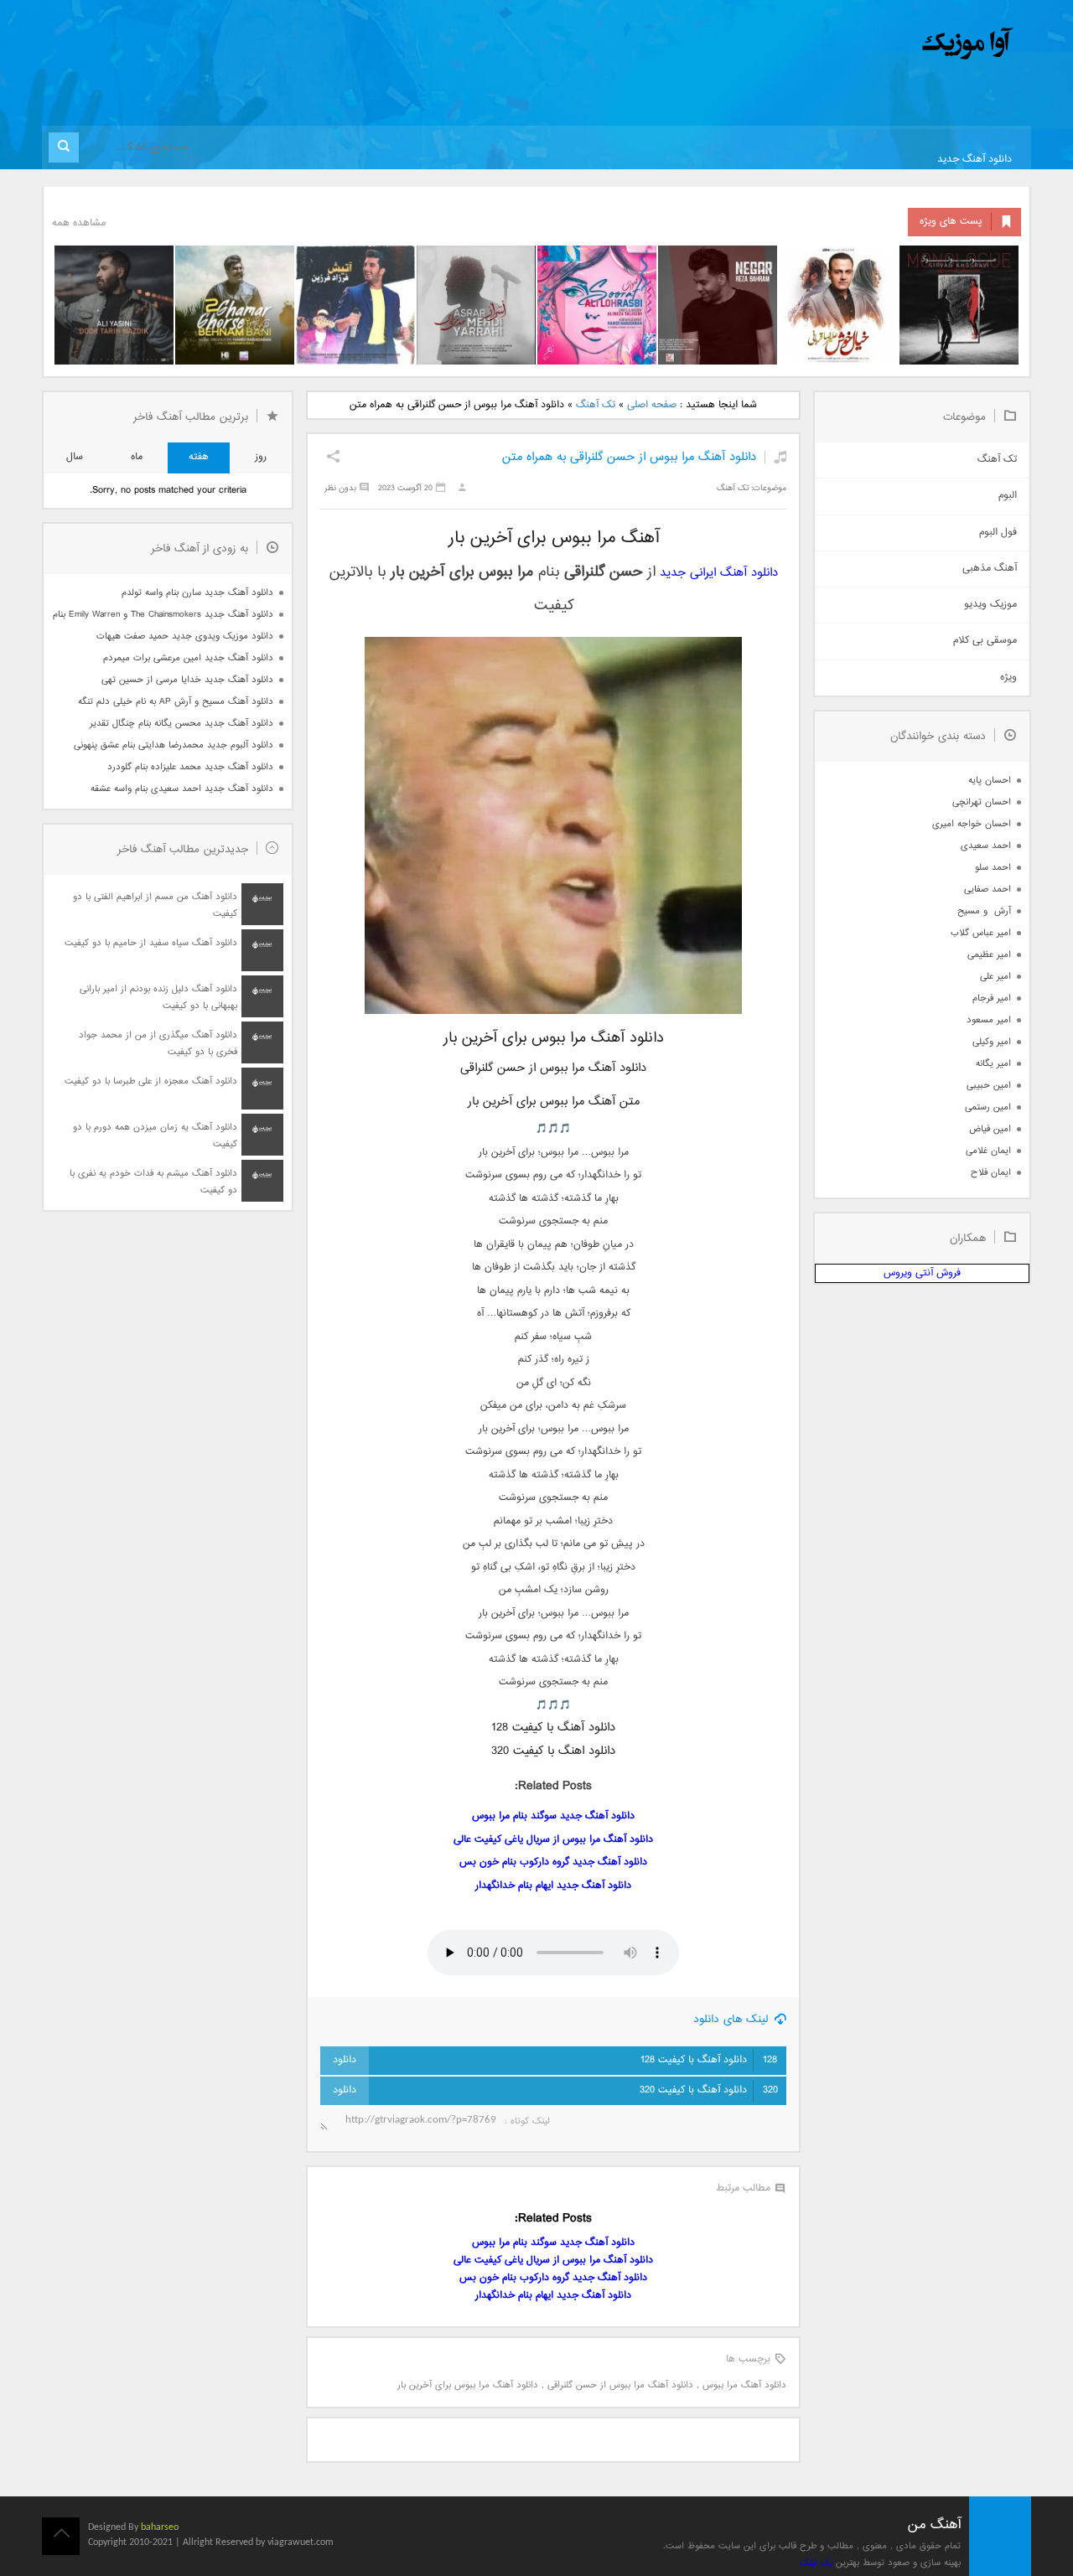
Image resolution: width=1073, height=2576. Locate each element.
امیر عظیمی (989, 955)
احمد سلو (993, 868)
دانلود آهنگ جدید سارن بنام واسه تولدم (197, 593)
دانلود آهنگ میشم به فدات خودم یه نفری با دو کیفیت (153, 1182)
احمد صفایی (987, 890)
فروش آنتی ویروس (922, 1273)
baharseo (160, 2527)
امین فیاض (990, 1129)
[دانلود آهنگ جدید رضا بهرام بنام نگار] (718, 305)
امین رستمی (988, 1107)
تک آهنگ (596, 405)
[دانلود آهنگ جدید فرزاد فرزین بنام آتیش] (355, 305)
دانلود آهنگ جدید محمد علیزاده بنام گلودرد (190, 767)
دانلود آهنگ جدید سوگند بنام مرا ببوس (553, 1816)
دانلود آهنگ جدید (975, 160)
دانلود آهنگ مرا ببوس (744, 2385)
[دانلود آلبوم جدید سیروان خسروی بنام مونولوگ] (959, 305)
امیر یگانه (993, 1064)
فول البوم (998, 533)
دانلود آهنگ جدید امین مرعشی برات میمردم (188, 658)
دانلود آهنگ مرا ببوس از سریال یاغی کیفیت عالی (553, 1840)
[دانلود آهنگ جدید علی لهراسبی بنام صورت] (597, 305)
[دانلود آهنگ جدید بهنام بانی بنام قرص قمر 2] (235, 305)
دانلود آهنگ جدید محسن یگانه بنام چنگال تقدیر (181, 724)
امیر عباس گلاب (981, 933)
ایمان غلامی (988, 1151)
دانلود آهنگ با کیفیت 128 (709, 2060)
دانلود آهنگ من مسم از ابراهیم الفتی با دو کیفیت (155, 905)
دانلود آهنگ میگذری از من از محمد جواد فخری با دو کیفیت (158, 1044)
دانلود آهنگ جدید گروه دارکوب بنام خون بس (553, 1862)
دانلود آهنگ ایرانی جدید (719, 573)
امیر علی (995, 977)
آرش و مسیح (984, 911)
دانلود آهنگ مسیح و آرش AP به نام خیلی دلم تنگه (176, 702)
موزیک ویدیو (990, 605)
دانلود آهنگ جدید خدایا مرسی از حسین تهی (187, 680)
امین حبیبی (989, 1086)
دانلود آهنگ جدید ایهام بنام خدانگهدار (553, 1886)
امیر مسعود (989, 1020)
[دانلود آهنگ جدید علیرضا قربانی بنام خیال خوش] (838, 305)
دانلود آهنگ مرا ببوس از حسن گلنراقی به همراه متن (629, 457)
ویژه (1008, 678)
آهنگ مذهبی (990, 569)
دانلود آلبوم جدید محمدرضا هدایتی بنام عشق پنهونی (174, 745)
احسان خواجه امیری (972, 824)
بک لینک (816, 2563)
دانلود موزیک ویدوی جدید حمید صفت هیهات (185, 636)
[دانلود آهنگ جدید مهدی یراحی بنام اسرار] (476, 305)
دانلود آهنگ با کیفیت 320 (709, 2090)
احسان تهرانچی (982, 802)
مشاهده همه (79, 223)
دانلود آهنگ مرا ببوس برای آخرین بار (468, 2385)
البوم (1008, 496)
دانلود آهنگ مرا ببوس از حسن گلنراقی (620, 2385)
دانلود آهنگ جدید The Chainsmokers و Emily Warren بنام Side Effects (163, 615)
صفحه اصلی (652, 405)
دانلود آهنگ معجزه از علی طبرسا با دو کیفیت (151, 1081)
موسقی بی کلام (985, 641)
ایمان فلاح (991, 1173)
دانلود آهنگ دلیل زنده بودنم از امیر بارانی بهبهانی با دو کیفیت (158, 998)
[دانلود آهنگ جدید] (828, 44)
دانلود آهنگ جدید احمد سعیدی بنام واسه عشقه (182, 789)
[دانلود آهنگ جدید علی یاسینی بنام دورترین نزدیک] (114, 305)
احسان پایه (990, 781)
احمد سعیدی (986, 846)
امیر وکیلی (992, 1042)
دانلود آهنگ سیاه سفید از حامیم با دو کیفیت (151, 943)
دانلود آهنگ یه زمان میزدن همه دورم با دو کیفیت (155, 1136)
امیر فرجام (992, 998)
